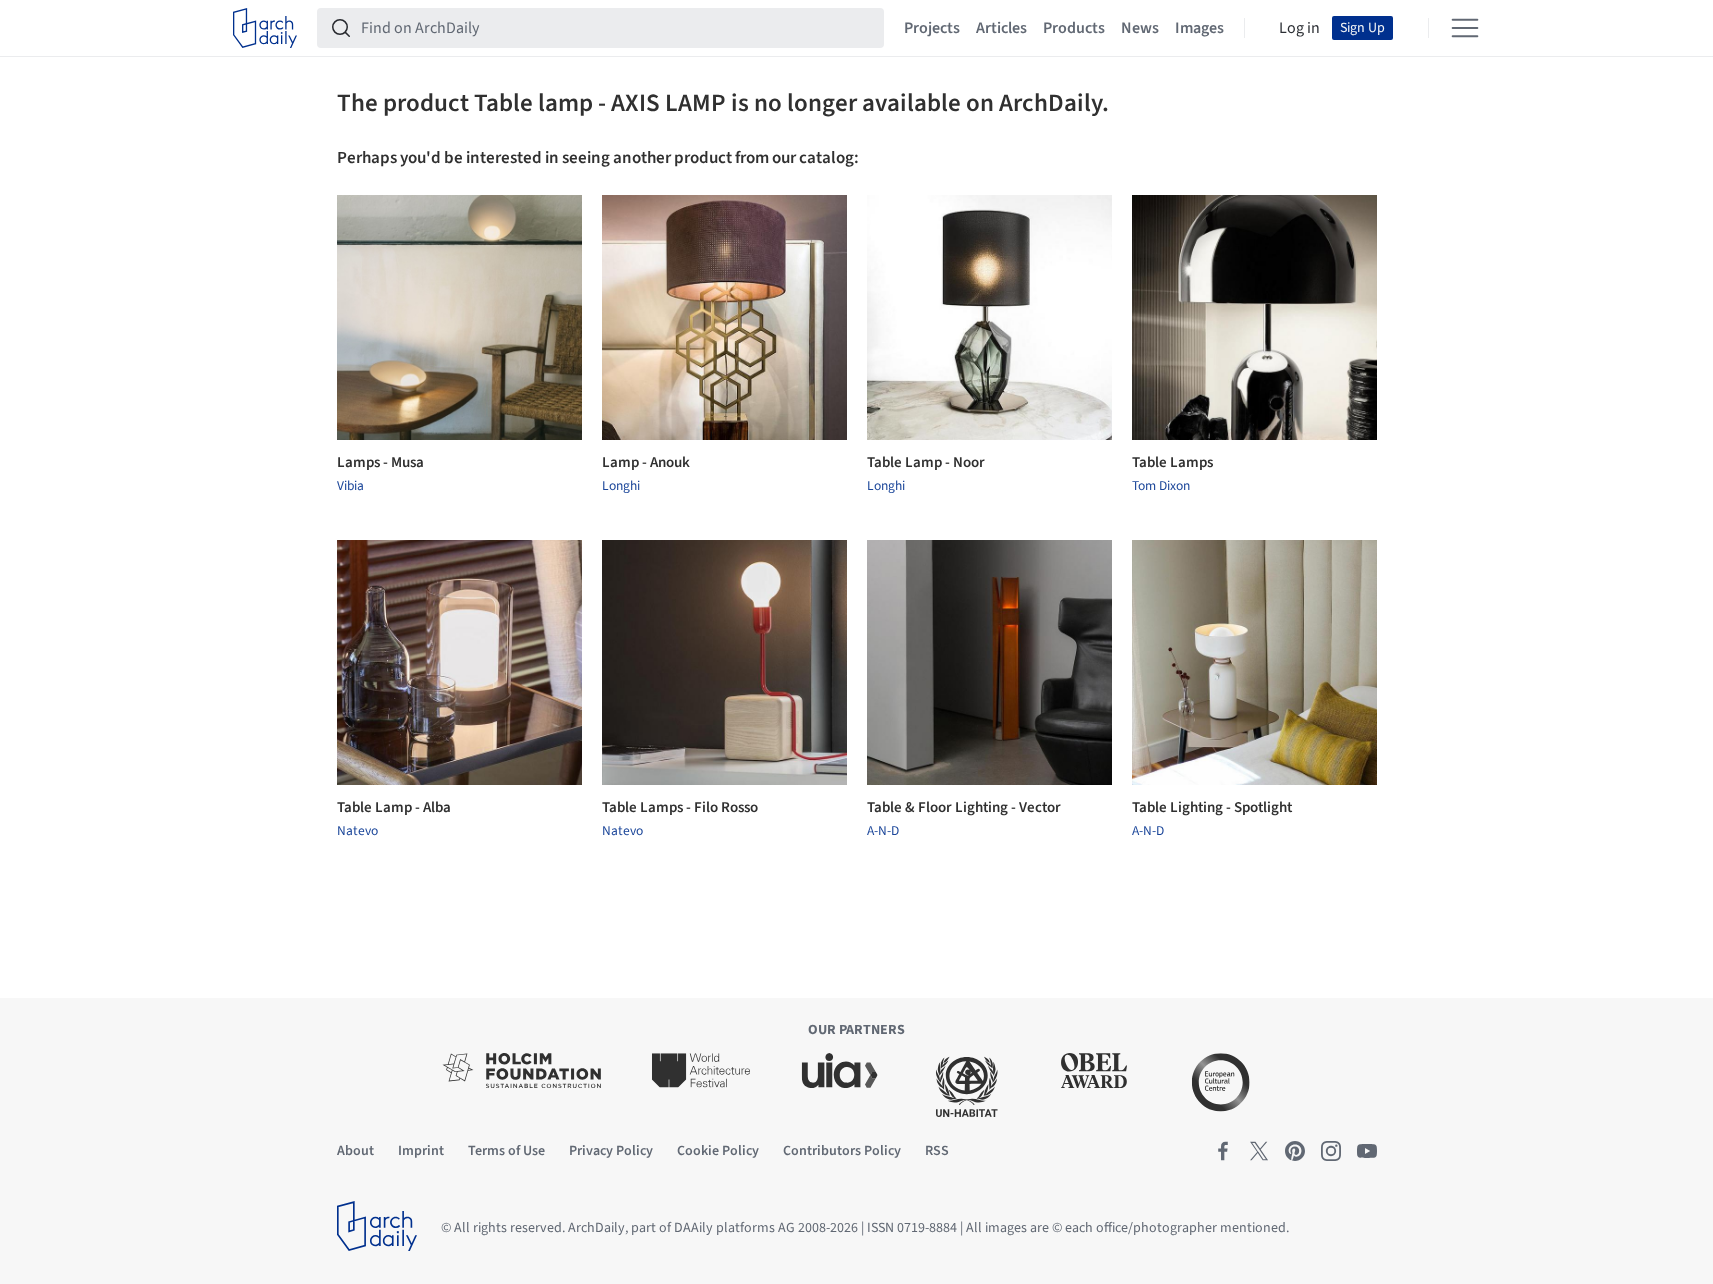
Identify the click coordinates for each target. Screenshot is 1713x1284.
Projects (932, 28)
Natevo (357, 831)
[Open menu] (1465, 28)
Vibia (350, 486)
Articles (1001, 28)
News (1140, 28)
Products (1074, 28)
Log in (1299, 28)
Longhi (621, 486)
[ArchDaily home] (265, 28)
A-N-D (883, 831)
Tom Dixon (1161, 486)
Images (1199, 28)
